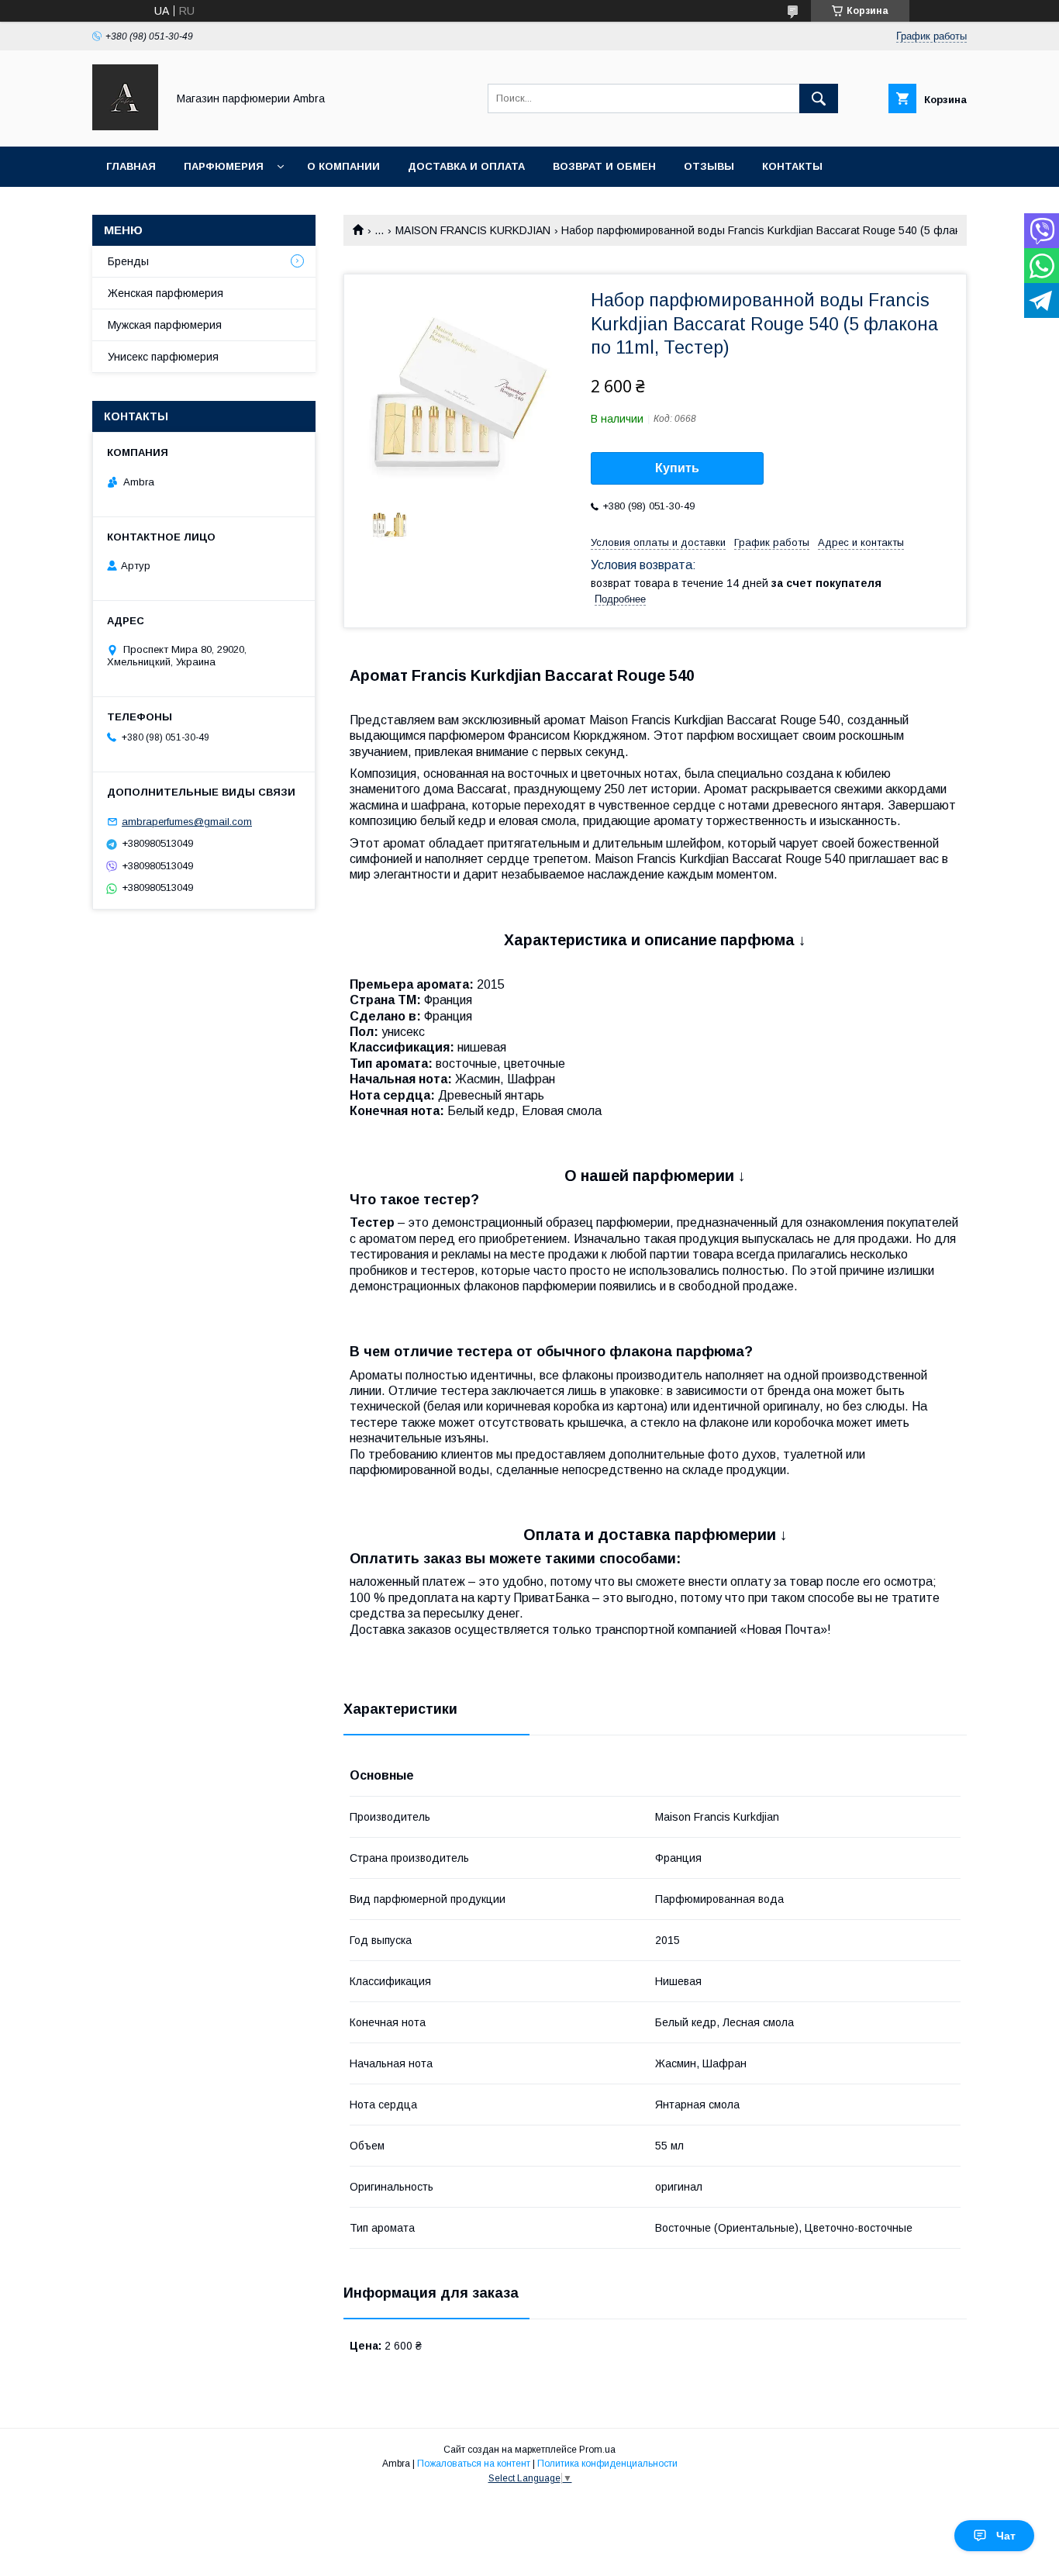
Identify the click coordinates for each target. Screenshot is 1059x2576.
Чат (1006, 2536)
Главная (131, 166)
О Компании (343, 166)
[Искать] (819, 98)
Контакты (792, 166)
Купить (677, 468)
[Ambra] (125, 126)
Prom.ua (597, 2450)
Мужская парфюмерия (165, 325)
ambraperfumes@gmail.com (187, 822)
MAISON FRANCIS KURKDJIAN (473, 230)
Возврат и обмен (604, 166)
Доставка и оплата (466, 166)
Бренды (128, 261)
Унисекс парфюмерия (163, 357)
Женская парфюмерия (166, 293)
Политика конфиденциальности (607, 2464)
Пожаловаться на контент (474, 2464)
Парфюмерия (224, 166)
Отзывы (709, 166)
